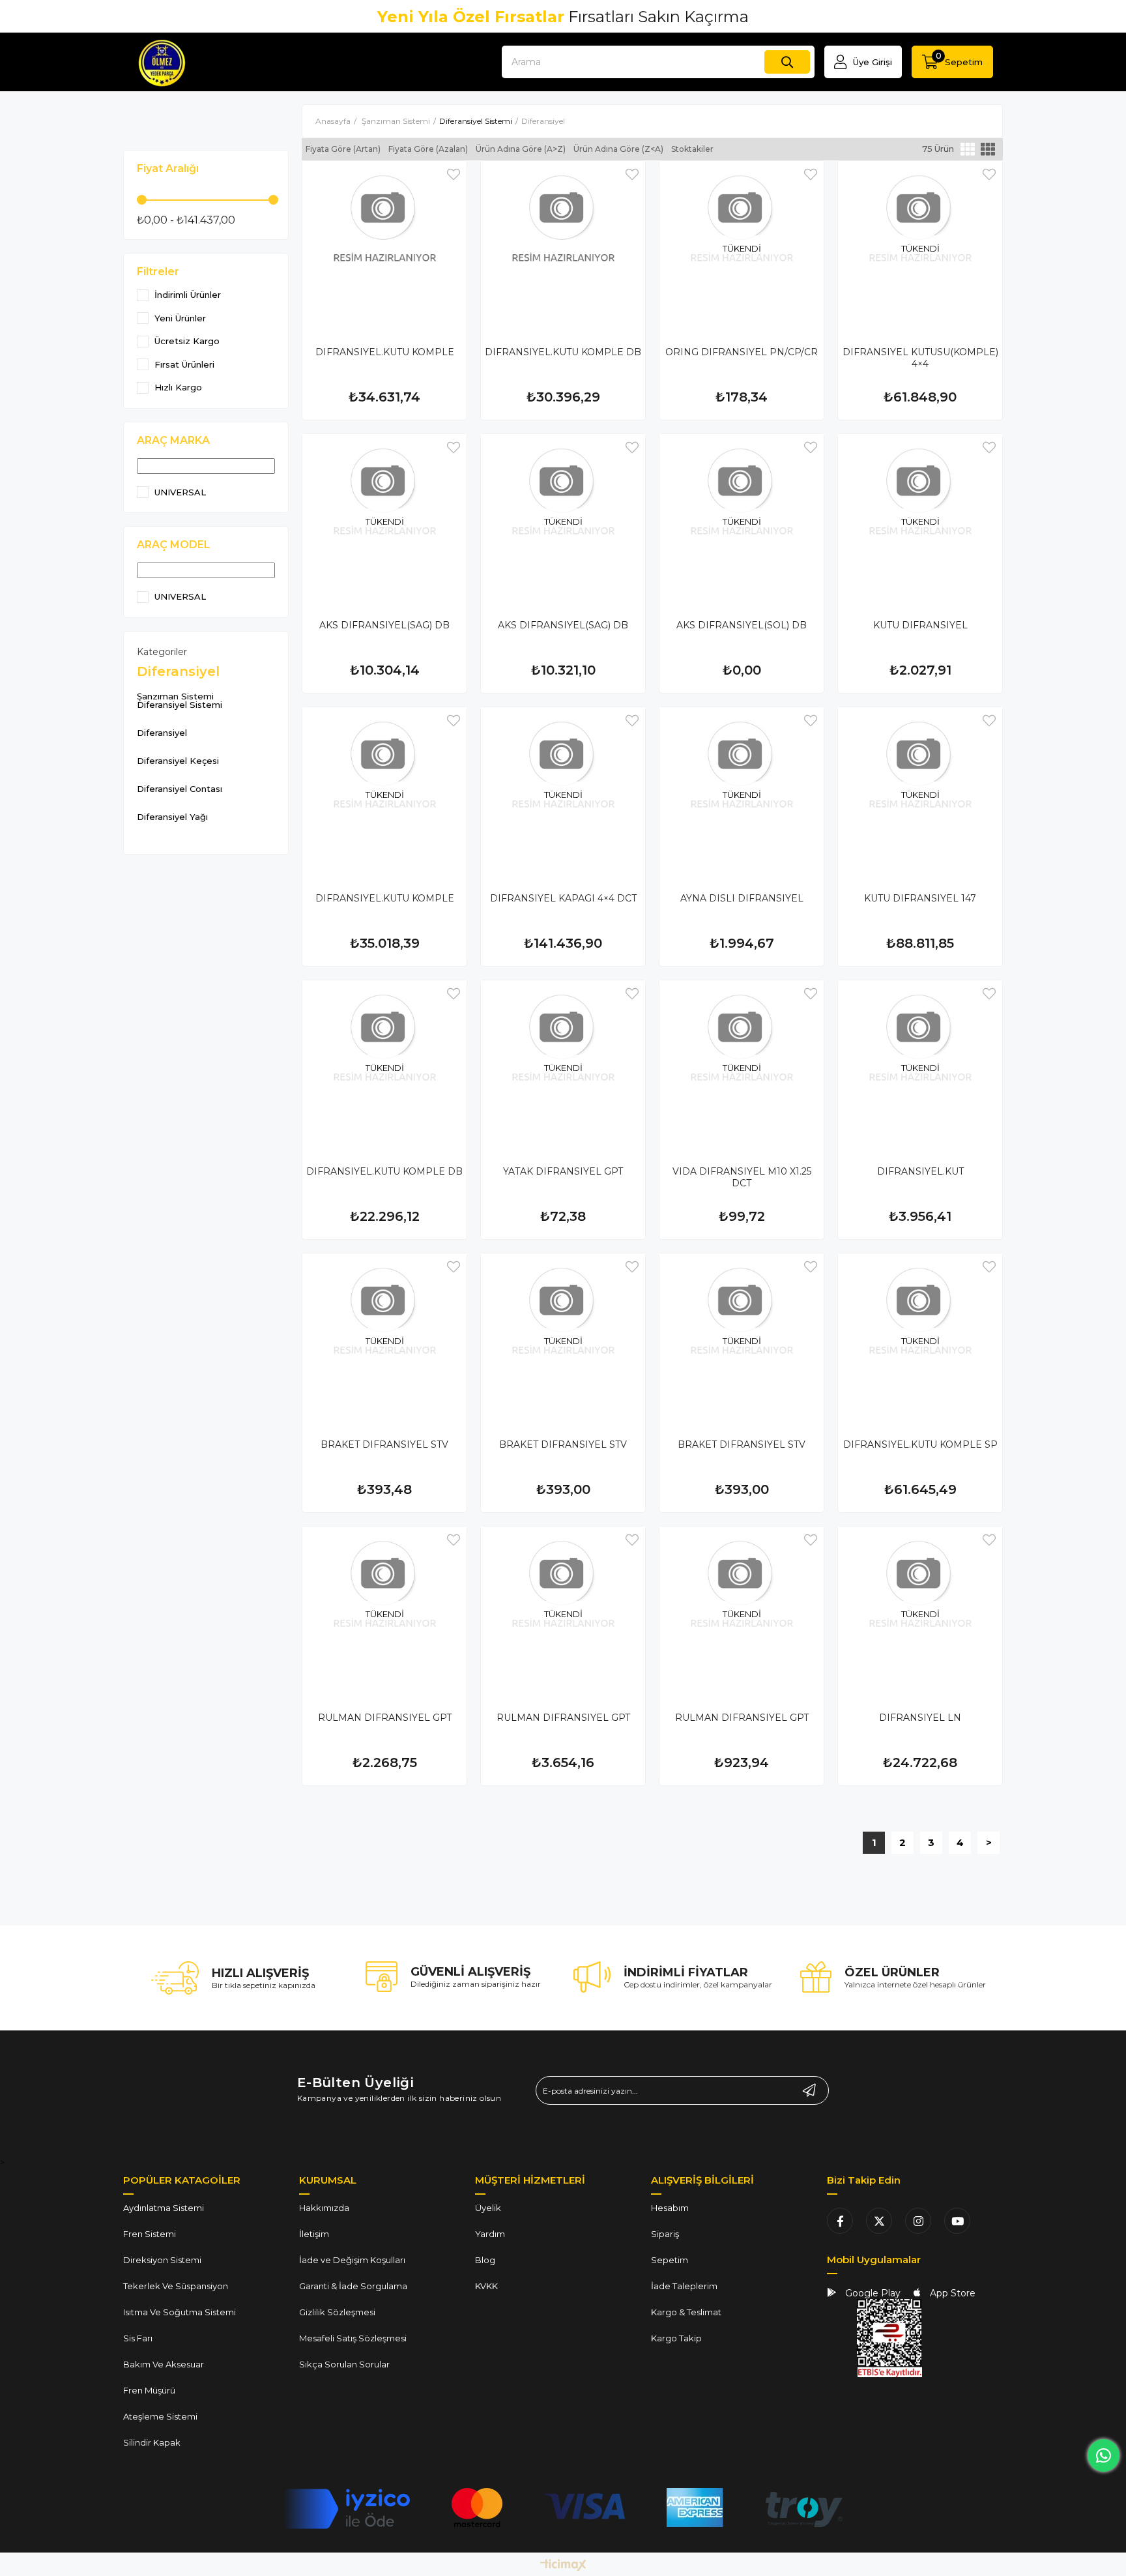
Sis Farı (138, 2338)
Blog (485, 2260)
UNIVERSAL (180, 492)
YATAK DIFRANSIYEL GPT (563, 1171)
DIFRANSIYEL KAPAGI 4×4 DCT (563, 898)
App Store (951, 2293)
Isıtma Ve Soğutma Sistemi (180, 2312)
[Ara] (787, 62)
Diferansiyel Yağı (172, 817)
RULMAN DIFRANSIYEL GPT (385, 1718)
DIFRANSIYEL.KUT (920, 1171)
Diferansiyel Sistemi (180, 705)
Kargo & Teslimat (686, 2312)
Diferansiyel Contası (180, 789)
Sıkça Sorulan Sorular (344, 2364)
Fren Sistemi (150, 2234)
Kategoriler (162, 652)
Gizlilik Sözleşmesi (337, 2312)
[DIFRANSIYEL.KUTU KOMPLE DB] (563, 243)
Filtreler (158, 271)
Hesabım (670, 2208)
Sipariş (665, 2234)
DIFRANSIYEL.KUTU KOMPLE (385, 352)
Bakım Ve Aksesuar (164, 2364)
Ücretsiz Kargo (187, 341)
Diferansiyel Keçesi (178, 761)
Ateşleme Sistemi (160, 2416)
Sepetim (670, 2260)
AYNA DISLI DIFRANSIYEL (742, 898)
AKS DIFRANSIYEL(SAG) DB (384, 625)
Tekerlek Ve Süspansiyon (176, 2286)
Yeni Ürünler (180, 318)
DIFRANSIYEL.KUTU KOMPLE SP (920, 1444)
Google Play (872, 2293)
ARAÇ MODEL (174, 545)
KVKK (486, 2286)
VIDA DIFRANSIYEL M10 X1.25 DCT (742, 1177)
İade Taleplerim (684, 2286)
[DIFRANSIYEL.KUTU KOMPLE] (384, 243)
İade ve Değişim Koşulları (352, 2260)
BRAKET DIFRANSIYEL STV (384, 1444)
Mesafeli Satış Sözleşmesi (353, 2338)
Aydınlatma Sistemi (164, 2208)
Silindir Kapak (152, 2442)
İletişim (314, 2234)
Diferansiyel (162, 733)
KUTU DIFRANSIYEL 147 (920, 898)
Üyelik (488, 2208)
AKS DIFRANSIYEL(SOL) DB (742, 625)
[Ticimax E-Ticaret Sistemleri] (563, 2566)
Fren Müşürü (149, 2390)
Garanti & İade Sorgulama (353, 2286)
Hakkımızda (324, 2208)
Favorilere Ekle (454, 174)
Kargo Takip (676, 2338)
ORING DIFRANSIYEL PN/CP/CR (742, 352)
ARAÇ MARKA (173, 440)
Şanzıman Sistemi (175, 696)
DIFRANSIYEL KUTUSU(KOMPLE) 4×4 (920, 358)
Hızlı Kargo (178, 388)
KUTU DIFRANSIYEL (920, 625)
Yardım (490, 2234)
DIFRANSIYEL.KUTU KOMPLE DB (563, 352)
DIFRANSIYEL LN (920, 1718)
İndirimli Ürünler (188, 295)
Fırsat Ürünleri (184, 365)
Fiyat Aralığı (168, 168)
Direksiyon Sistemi (162, 2260)
